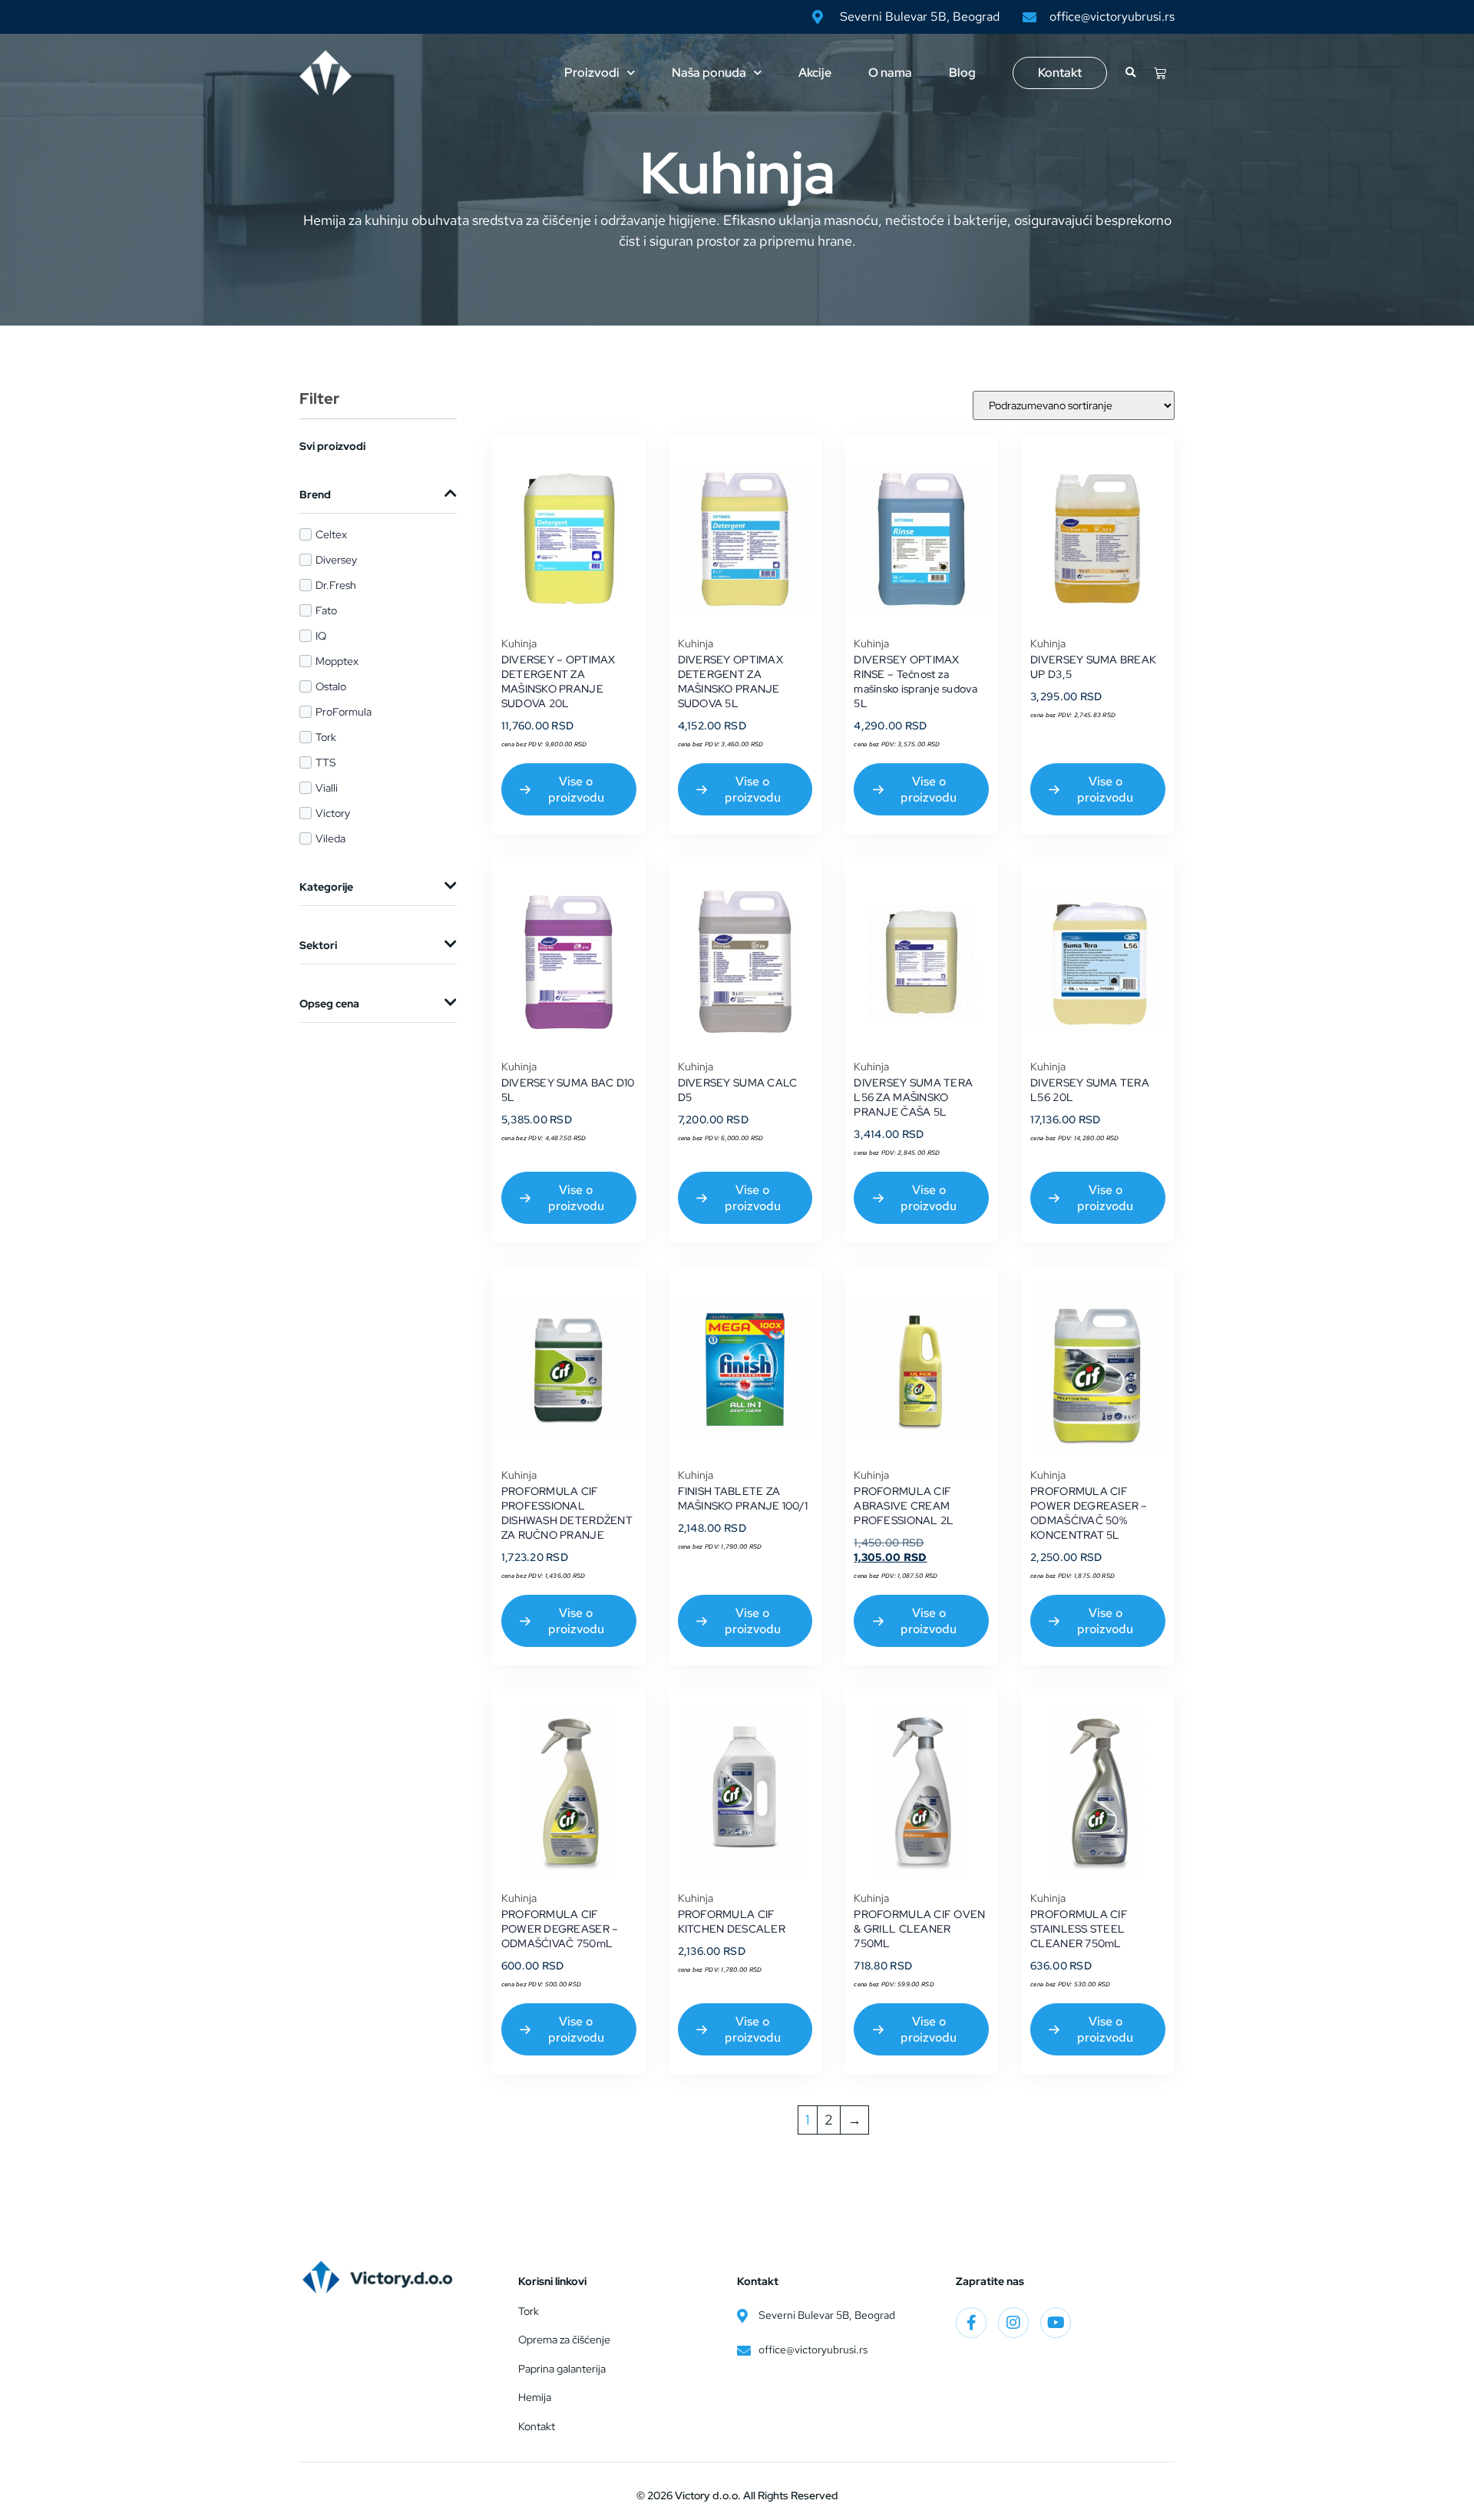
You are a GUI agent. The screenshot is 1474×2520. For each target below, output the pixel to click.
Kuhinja (519, 643)
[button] (1130, 73)
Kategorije (326, 887)
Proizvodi (592, 73)
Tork (529, 2311)
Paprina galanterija (562, 2369)
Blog (962, 73)
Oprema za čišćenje (564, 2340)
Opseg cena (329, 1004)
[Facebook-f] (971, 2323)
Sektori (318, 945)
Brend (315, 494)
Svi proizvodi (332, 446)
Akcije (815, 73)
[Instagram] (1013, 2323)
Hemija (535, 2397)
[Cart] (1160, 73)
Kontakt (1060, 73)
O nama (890, 73)
